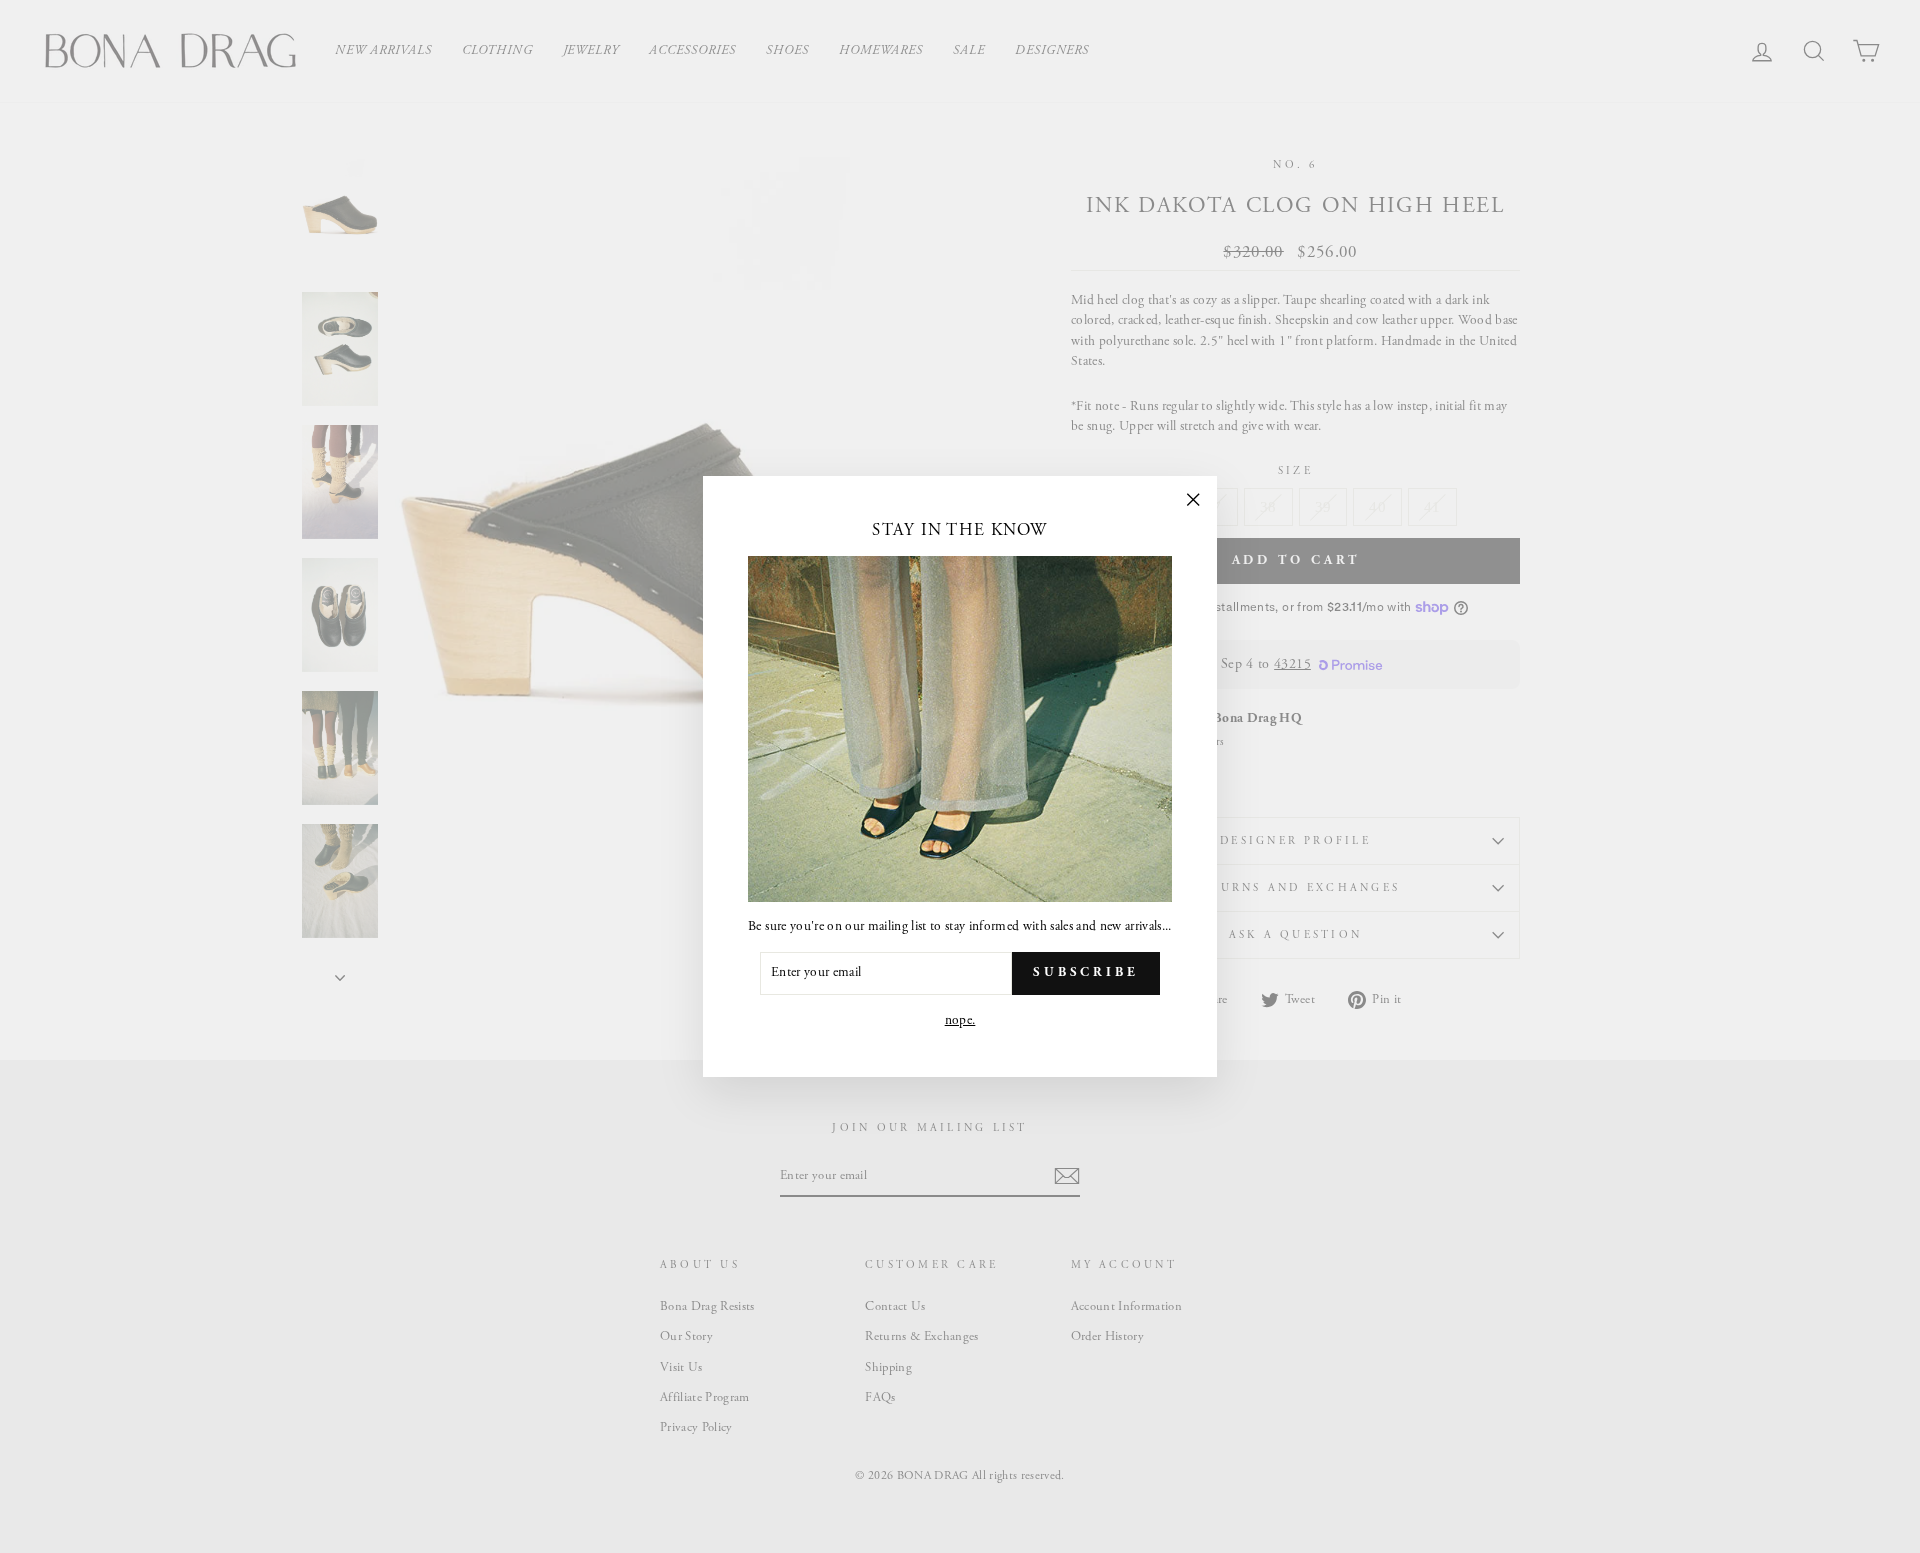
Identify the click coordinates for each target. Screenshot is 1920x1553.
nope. (960, 1020)
